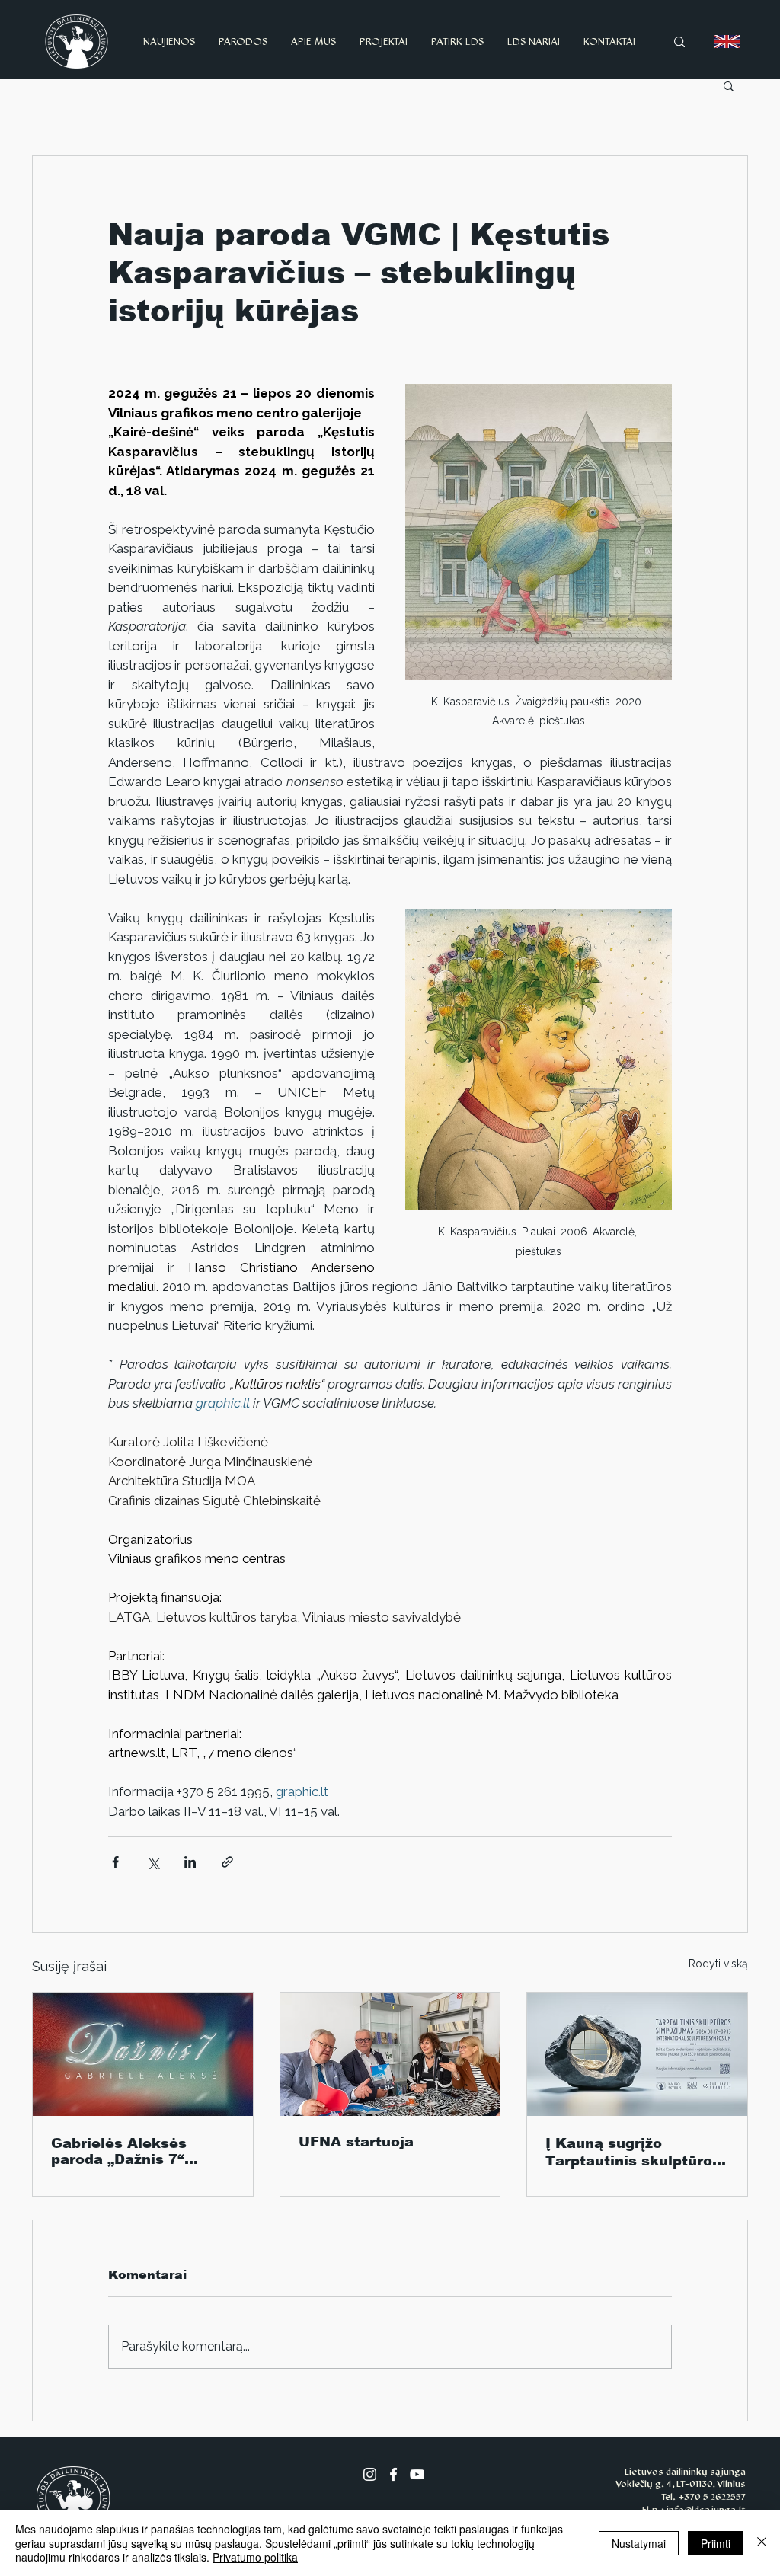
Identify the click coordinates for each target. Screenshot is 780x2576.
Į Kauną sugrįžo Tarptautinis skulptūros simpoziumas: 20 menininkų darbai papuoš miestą (633, 2153)
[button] (729, 85)
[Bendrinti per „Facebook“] (115, 1862)
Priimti (716, 2543)
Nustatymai (639, 2543)
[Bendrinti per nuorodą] (227, 1862)
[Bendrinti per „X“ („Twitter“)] (153, 1862)
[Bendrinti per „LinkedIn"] (190, 1862)
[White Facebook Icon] (393, 2474)
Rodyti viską (718, 1964)
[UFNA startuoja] (390, 2054)
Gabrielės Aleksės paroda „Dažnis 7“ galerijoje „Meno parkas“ (119, 2151)
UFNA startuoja (356, 2142)
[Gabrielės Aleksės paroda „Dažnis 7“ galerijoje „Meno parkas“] (143, 2054)
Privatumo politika (255, 2557)
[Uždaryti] (762, 2543)
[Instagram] (370, 2474)
